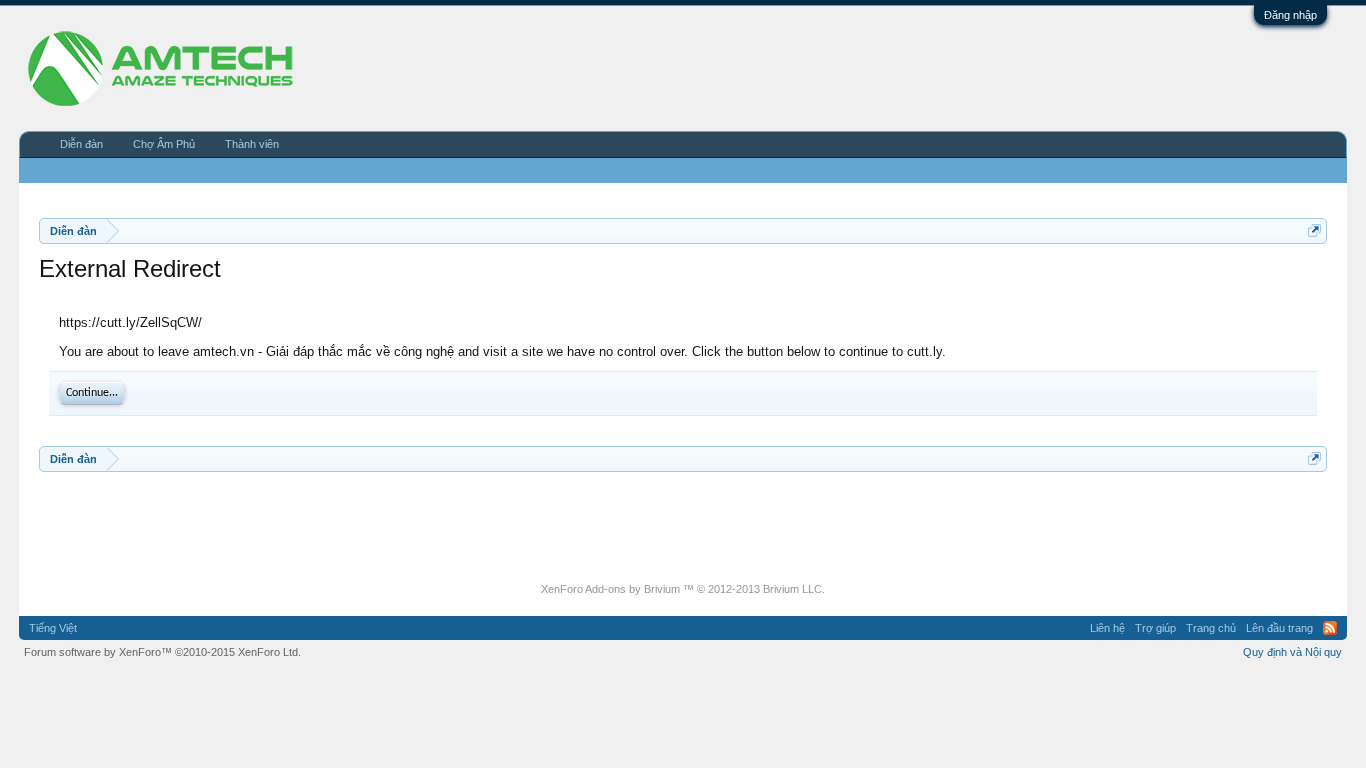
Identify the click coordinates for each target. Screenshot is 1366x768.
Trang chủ (1211, 628)
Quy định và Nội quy (1292, 652)
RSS (1330, 628)
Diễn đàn (81, 144)
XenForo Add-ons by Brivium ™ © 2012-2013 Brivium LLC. (683, 589)
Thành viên (252, 144)
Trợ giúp (1155, 628)
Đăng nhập (1290, 15)
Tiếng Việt (53, 628)
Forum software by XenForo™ (162, 652)
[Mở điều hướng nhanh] (1314, 230)
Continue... (92, 393)
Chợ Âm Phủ (164, 144)
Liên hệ (1107, 628)
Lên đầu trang (1279, 628)
